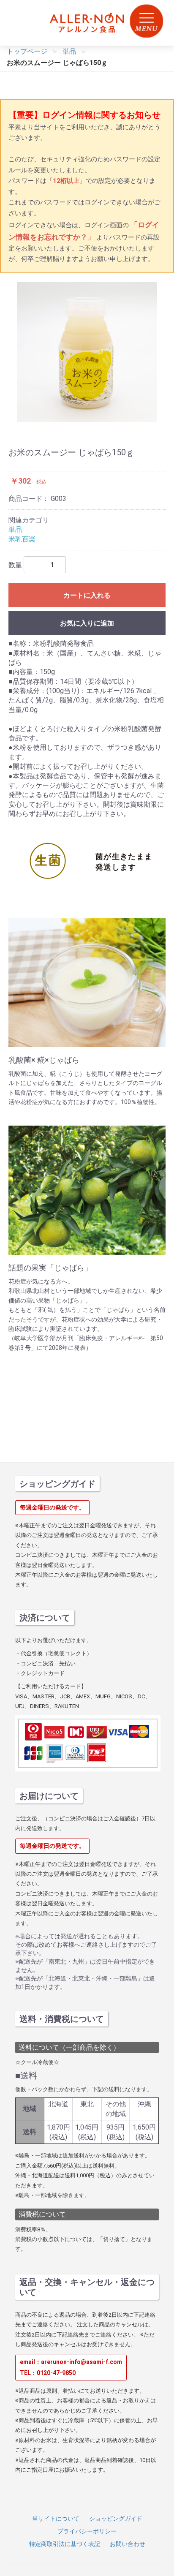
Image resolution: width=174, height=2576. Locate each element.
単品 (15, 529)
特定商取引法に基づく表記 (65, 2544)
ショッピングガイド (116, 2519)
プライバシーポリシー (87, 2531)
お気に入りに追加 (87, 623)
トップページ (27, 51)
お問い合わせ (128, 2544)
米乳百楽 (22, 539)
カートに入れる (87, 595)
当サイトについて (56, 2519)
